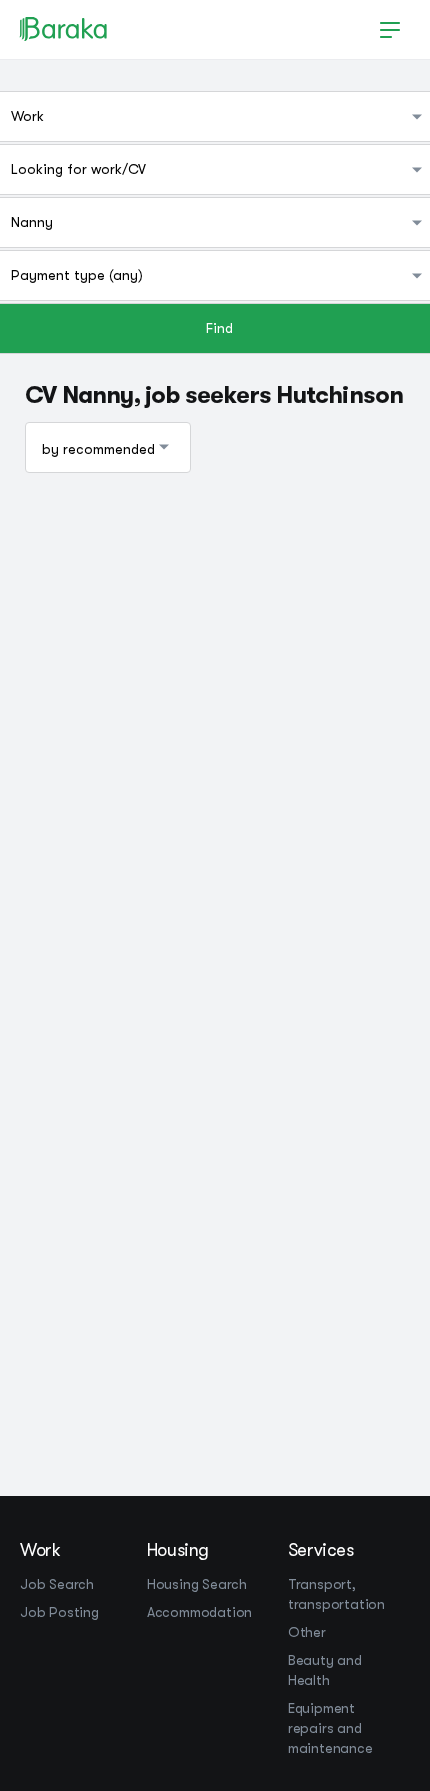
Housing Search (197, 1584)
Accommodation (199, 1612)
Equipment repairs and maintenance (330, 1728)
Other (307, 1632)
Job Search (57, 1584)
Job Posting (59, 1612)
